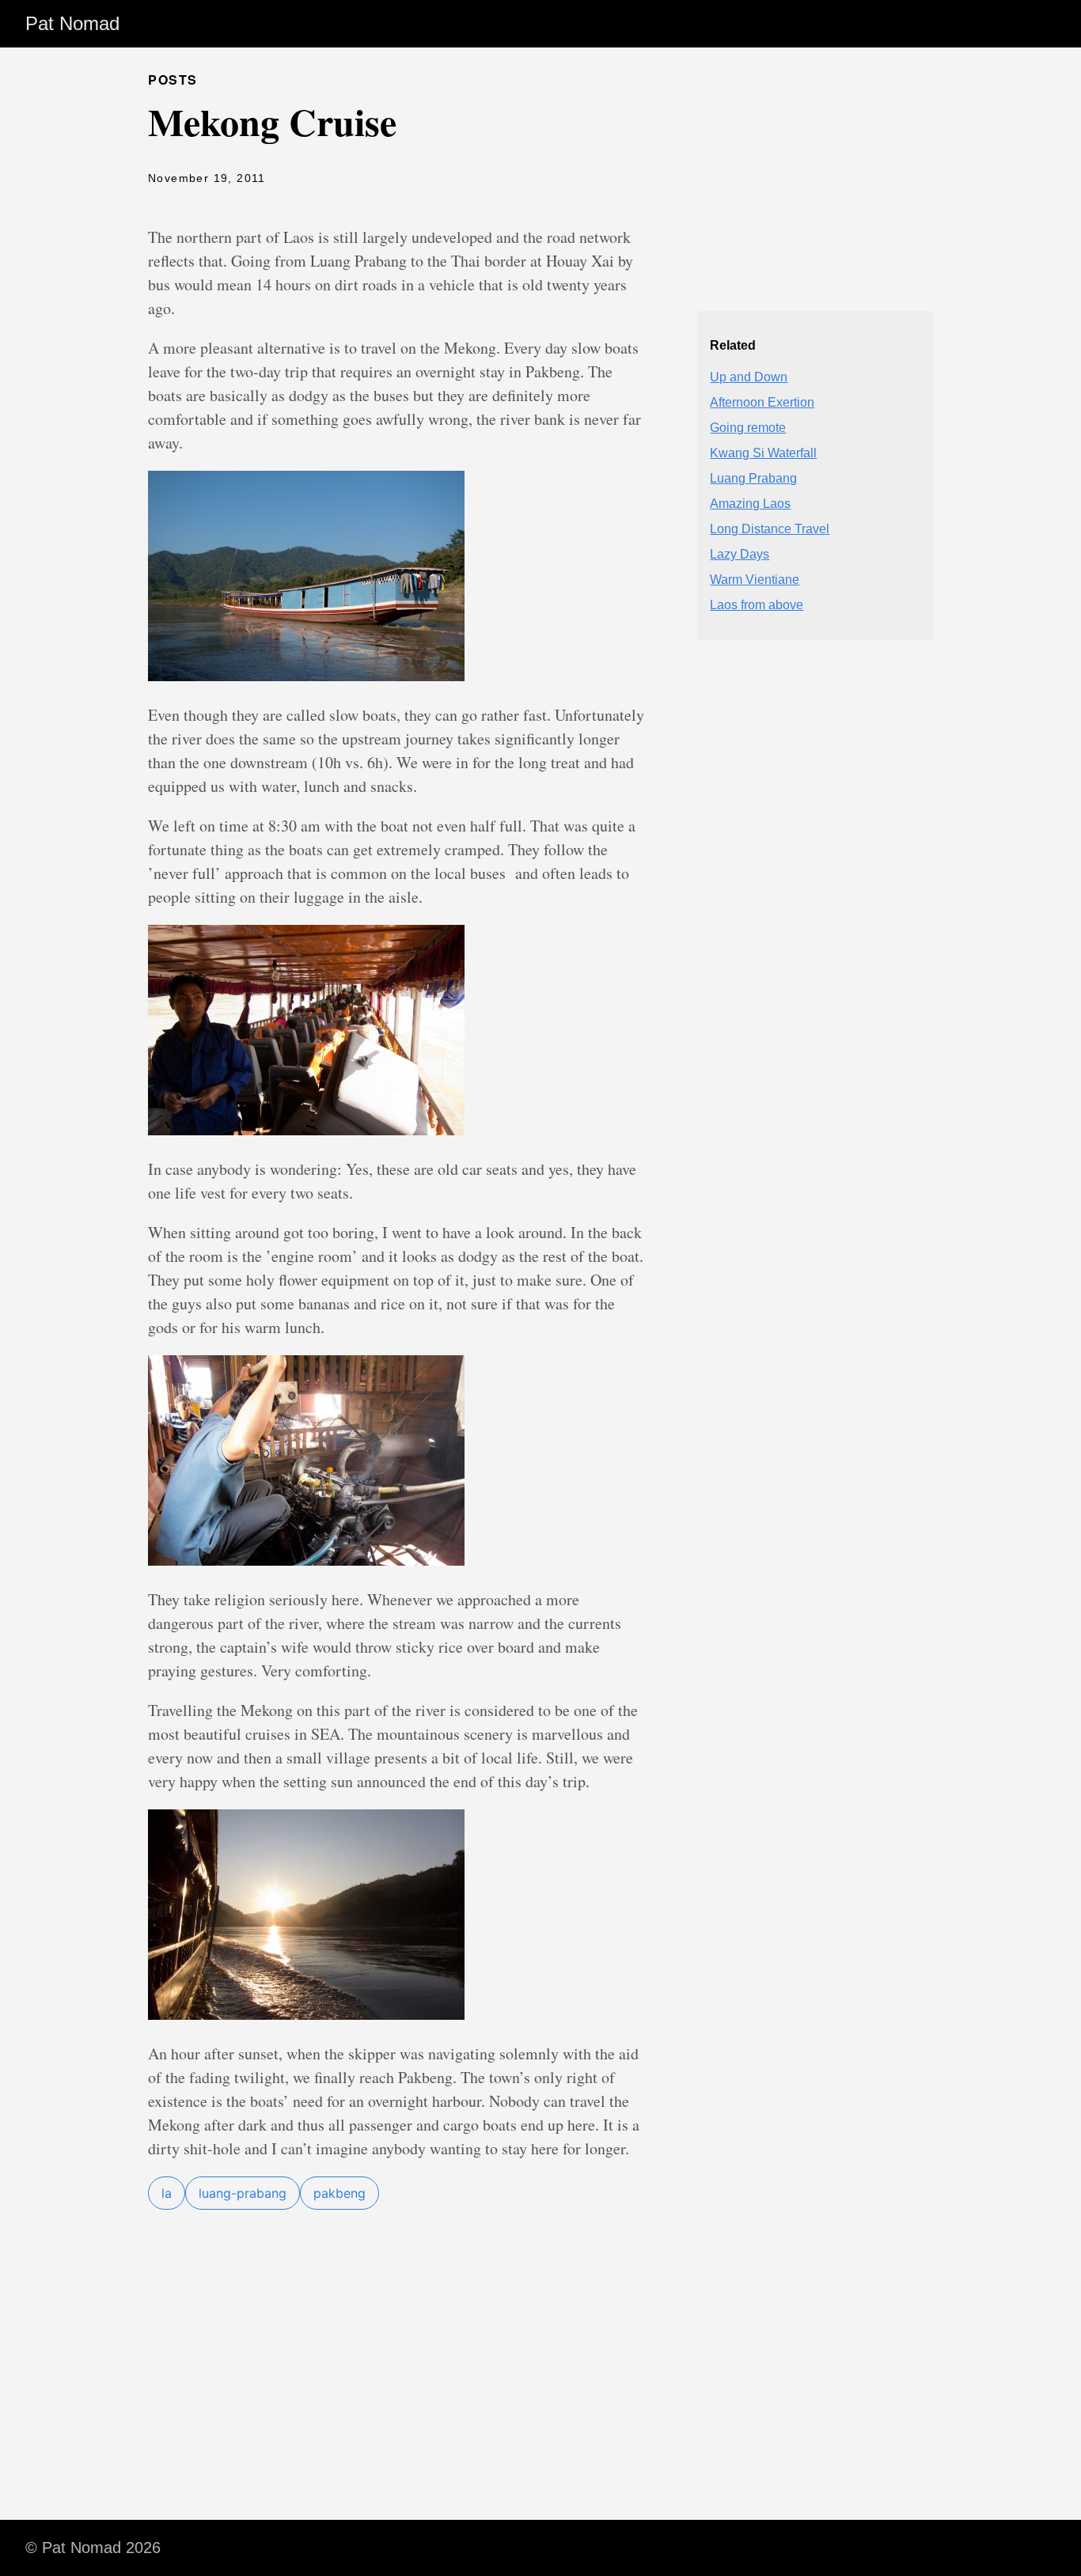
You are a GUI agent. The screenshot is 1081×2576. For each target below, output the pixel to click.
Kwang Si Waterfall (763, 453)
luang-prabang (243, 2193)
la (167, 2193)
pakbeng (339, 2193)
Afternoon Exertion (762, 402)
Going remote (748, 428)
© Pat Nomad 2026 (93, 2548)
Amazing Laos (750, 504)
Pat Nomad (72, 23)
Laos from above (757, 605)
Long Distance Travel (770, 529)
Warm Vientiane (755, 580)
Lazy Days (740, 554)
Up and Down (749, 377)
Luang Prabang (753, 478)
